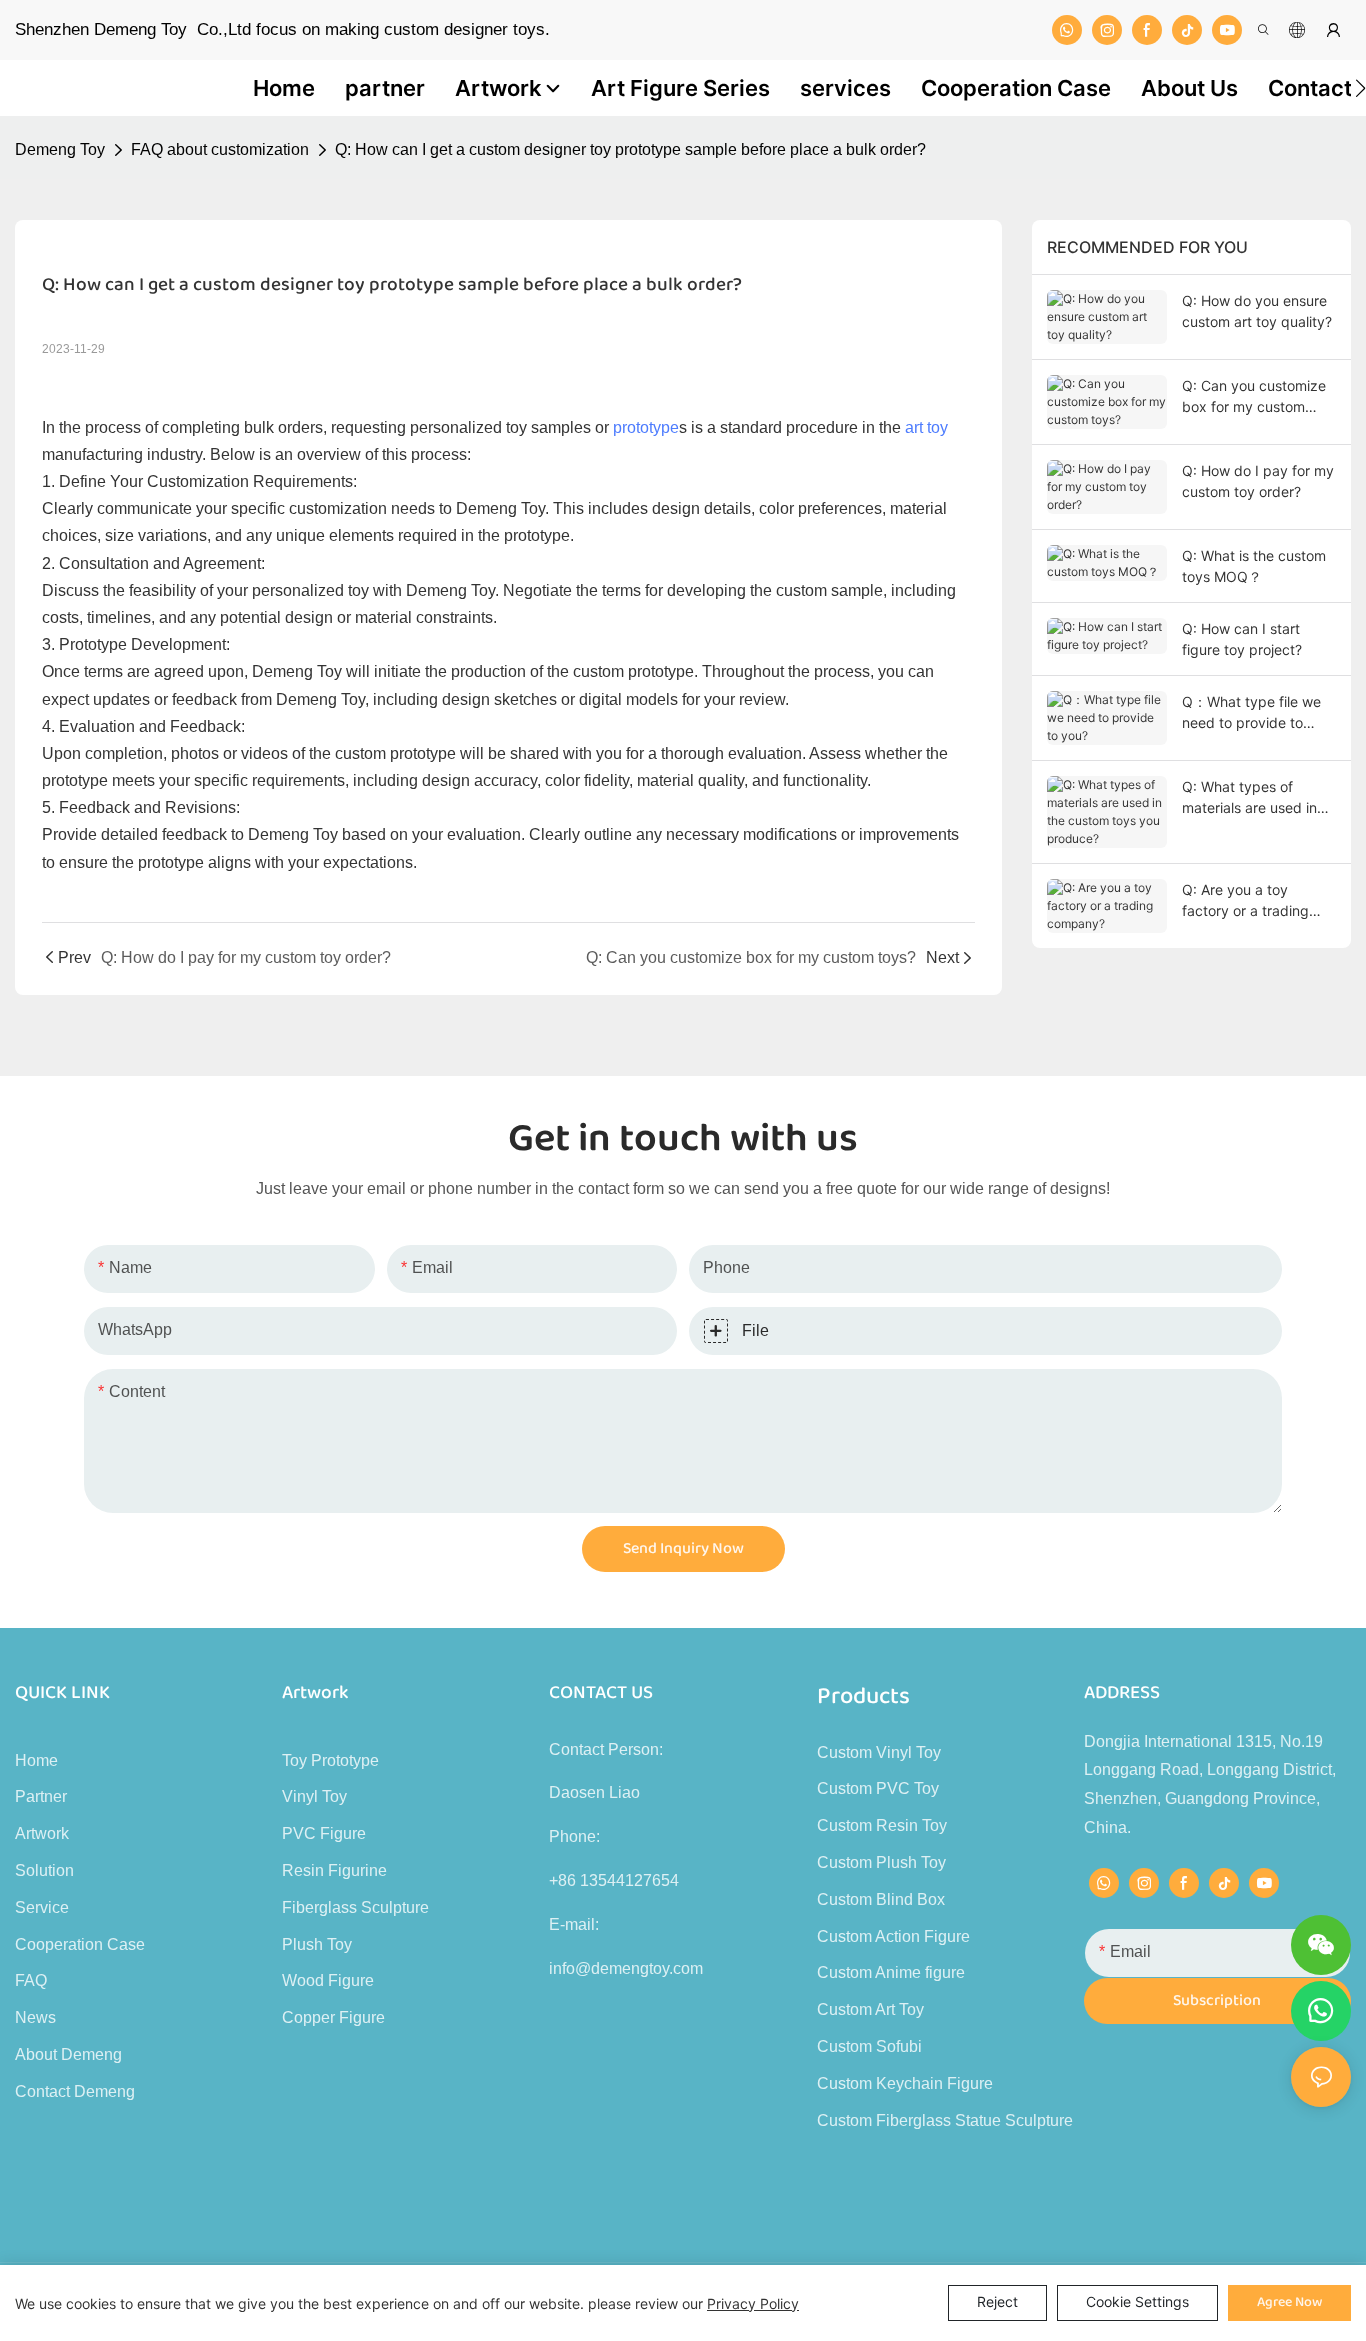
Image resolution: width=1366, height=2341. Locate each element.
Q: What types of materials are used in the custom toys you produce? (1249, 798)
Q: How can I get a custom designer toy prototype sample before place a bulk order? (630, 149)
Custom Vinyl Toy (879, 1752)
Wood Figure (328, 1980)
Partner (41, 1796)
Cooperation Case (80, 1944)
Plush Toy (317, 1944)
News (35, 2017)
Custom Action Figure (893, 1936)
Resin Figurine (334, 1870)
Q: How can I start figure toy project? (1242, 639)
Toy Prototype (330, 1760)
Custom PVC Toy (878, 1788)
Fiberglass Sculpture (355, 1907)
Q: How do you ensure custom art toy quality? (1257, 311)
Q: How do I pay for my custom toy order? (1258, 481)
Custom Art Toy (870, 2009)
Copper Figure (333, 2017)
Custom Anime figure (891, 1972)
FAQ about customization (220, 149)
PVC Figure (324, 1833)
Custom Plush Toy (881, 1862)
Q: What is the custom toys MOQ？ (1254, 566)
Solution (44, 1870)
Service (42, 1907)
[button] (1360, 88)
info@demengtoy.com (626, 1968)
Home (36, 1760)
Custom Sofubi (869, 2046)
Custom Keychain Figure (905, 2083)
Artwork (42, 1833)
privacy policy (753, 2303)
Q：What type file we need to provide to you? (1251, 713)
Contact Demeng (75, 2091)
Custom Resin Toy (882, 1825)
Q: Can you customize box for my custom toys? (1254, 397)
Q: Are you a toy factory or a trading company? (1245, 901)
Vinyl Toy (314, 1796)
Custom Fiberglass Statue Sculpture (945, 2120)
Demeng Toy (60, 149)
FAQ (31, 1980)
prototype (646, 427)
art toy (926, 427)
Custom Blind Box (881, 1899)
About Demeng (68, 2054)
